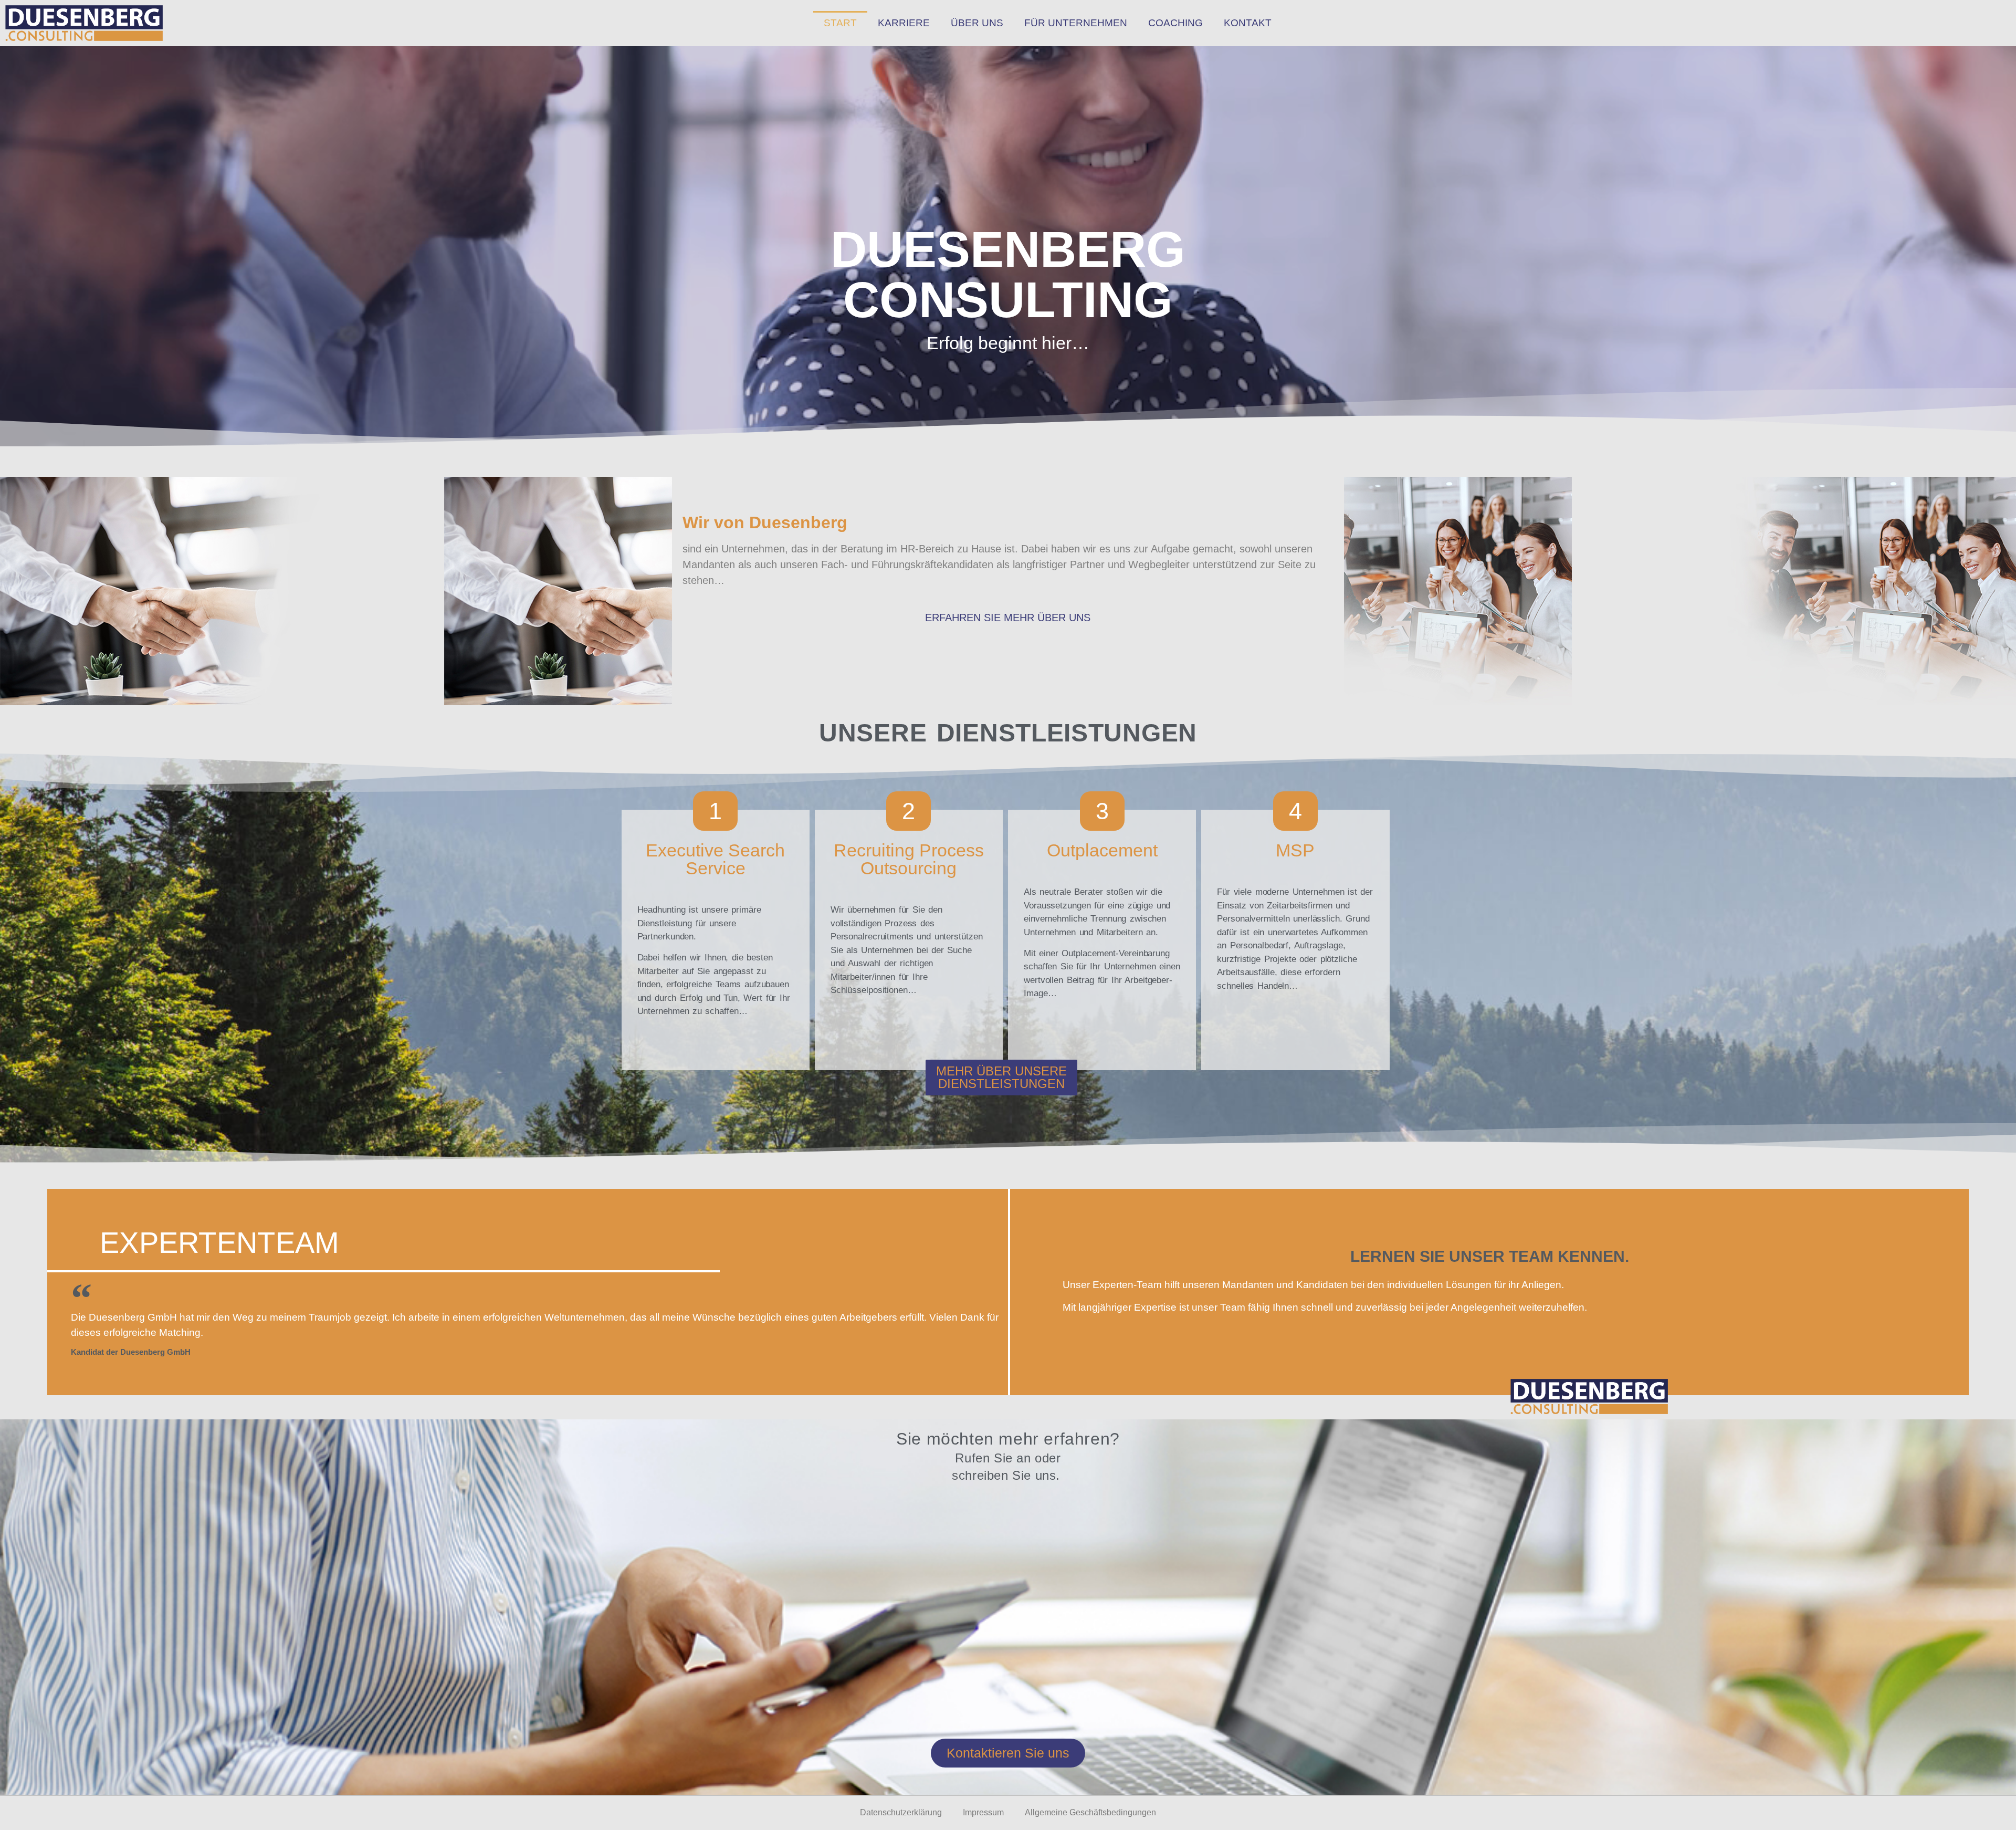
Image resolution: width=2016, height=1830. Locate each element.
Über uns (977, 23)
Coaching (1175, 23)
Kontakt (1248, 23)
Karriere (904, 23)
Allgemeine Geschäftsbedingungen (1090, 1812)
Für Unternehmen (1076, 23)
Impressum (983, 1812)
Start (840, 23)
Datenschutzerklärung (901, 1812)
